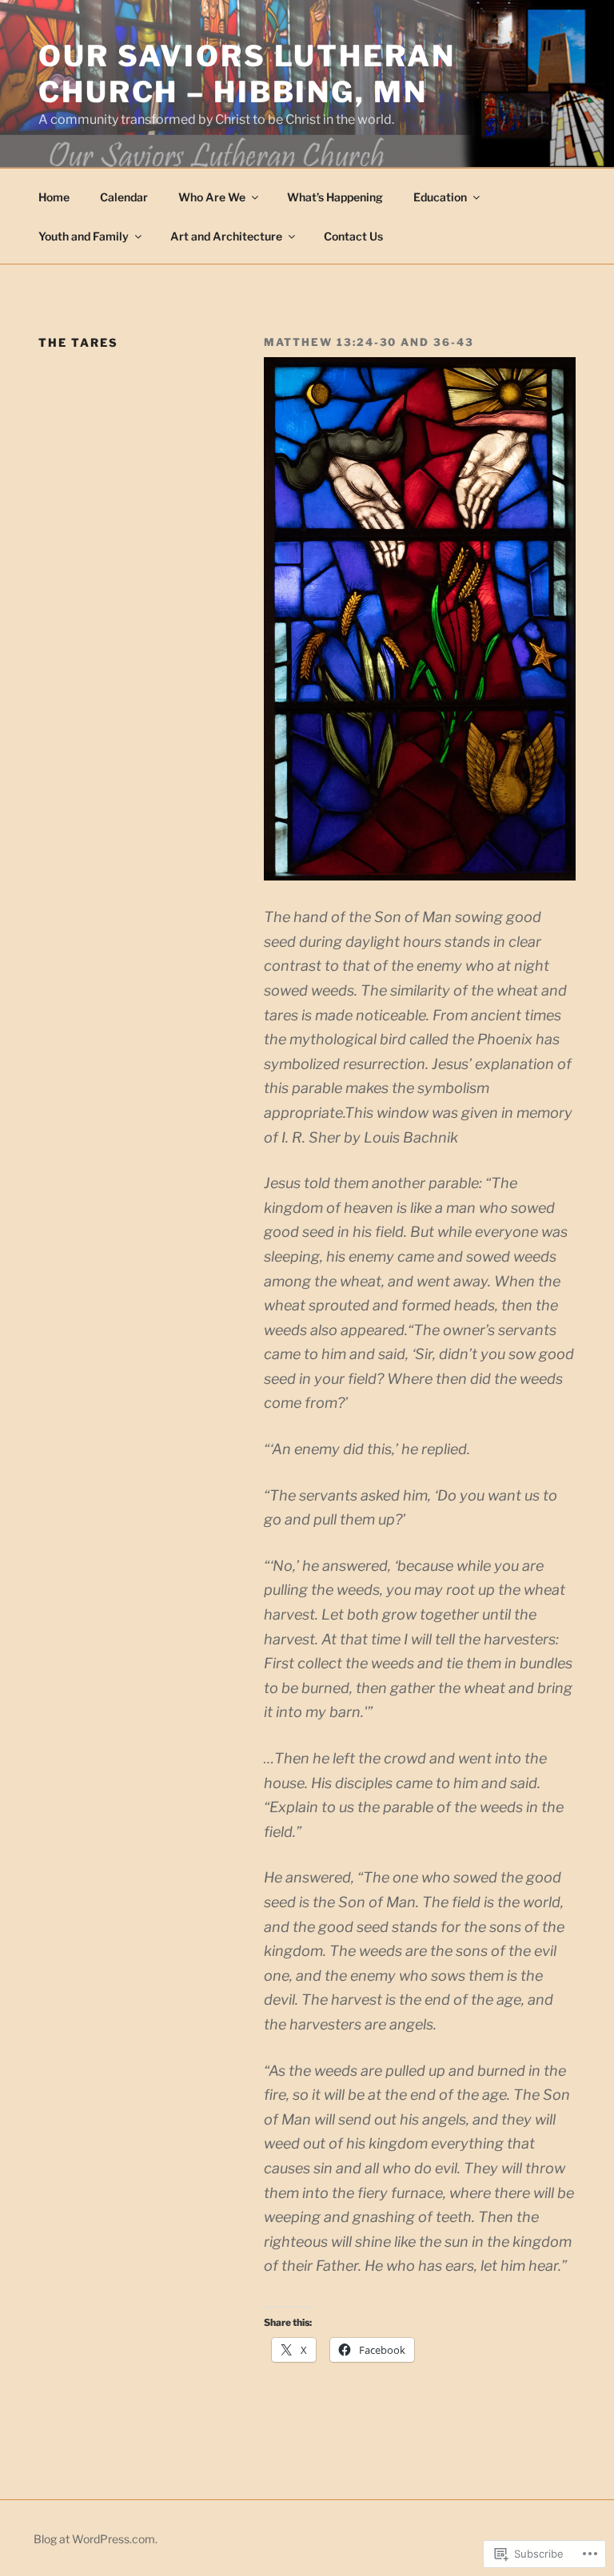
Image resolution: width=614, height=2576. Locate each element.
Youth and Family (84, 236)
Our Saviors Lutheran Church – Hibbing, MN (247, 74)
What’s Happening (335, 197)
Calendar (124, 197)
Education (440, 197)
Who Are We (212, 197)
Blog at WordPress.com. (96, 2539)
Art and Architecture (226, 236)
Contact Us (353, 236)
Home (54, 197)
